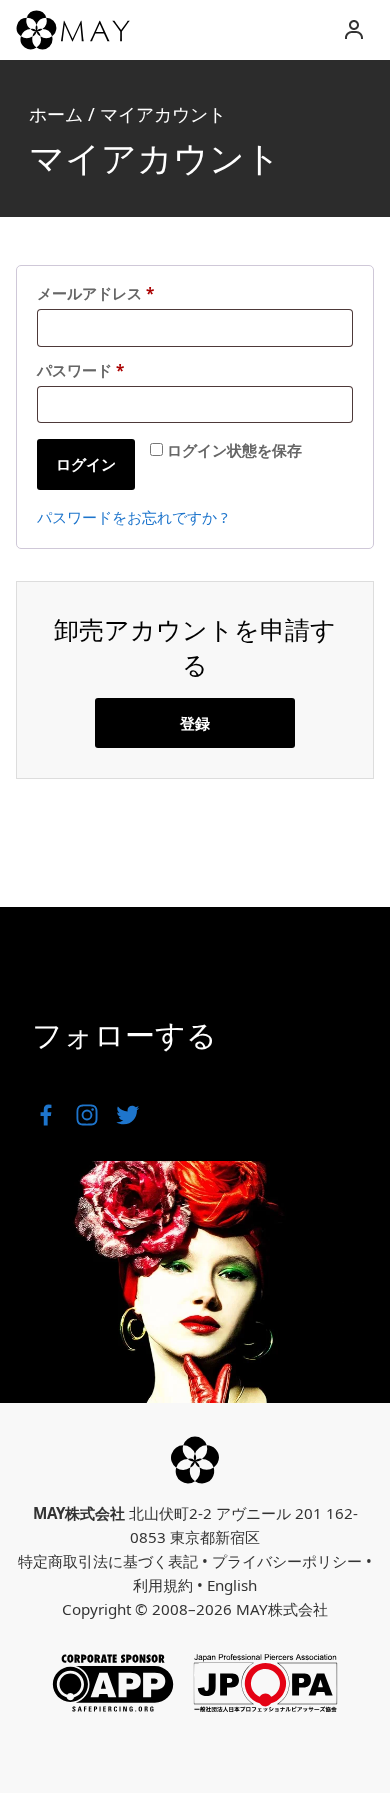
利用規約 (163, 1585)
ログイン (86, 464)
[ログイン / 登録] (354, 30)
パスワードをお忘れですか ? (132, 517)
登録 (195, 723)
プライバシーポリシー (287, 1561)
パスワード (87, 370)
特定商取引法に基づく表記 (108, 1561)
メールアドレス (102, 293)
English (232, 1585)
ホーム (56, 114)
